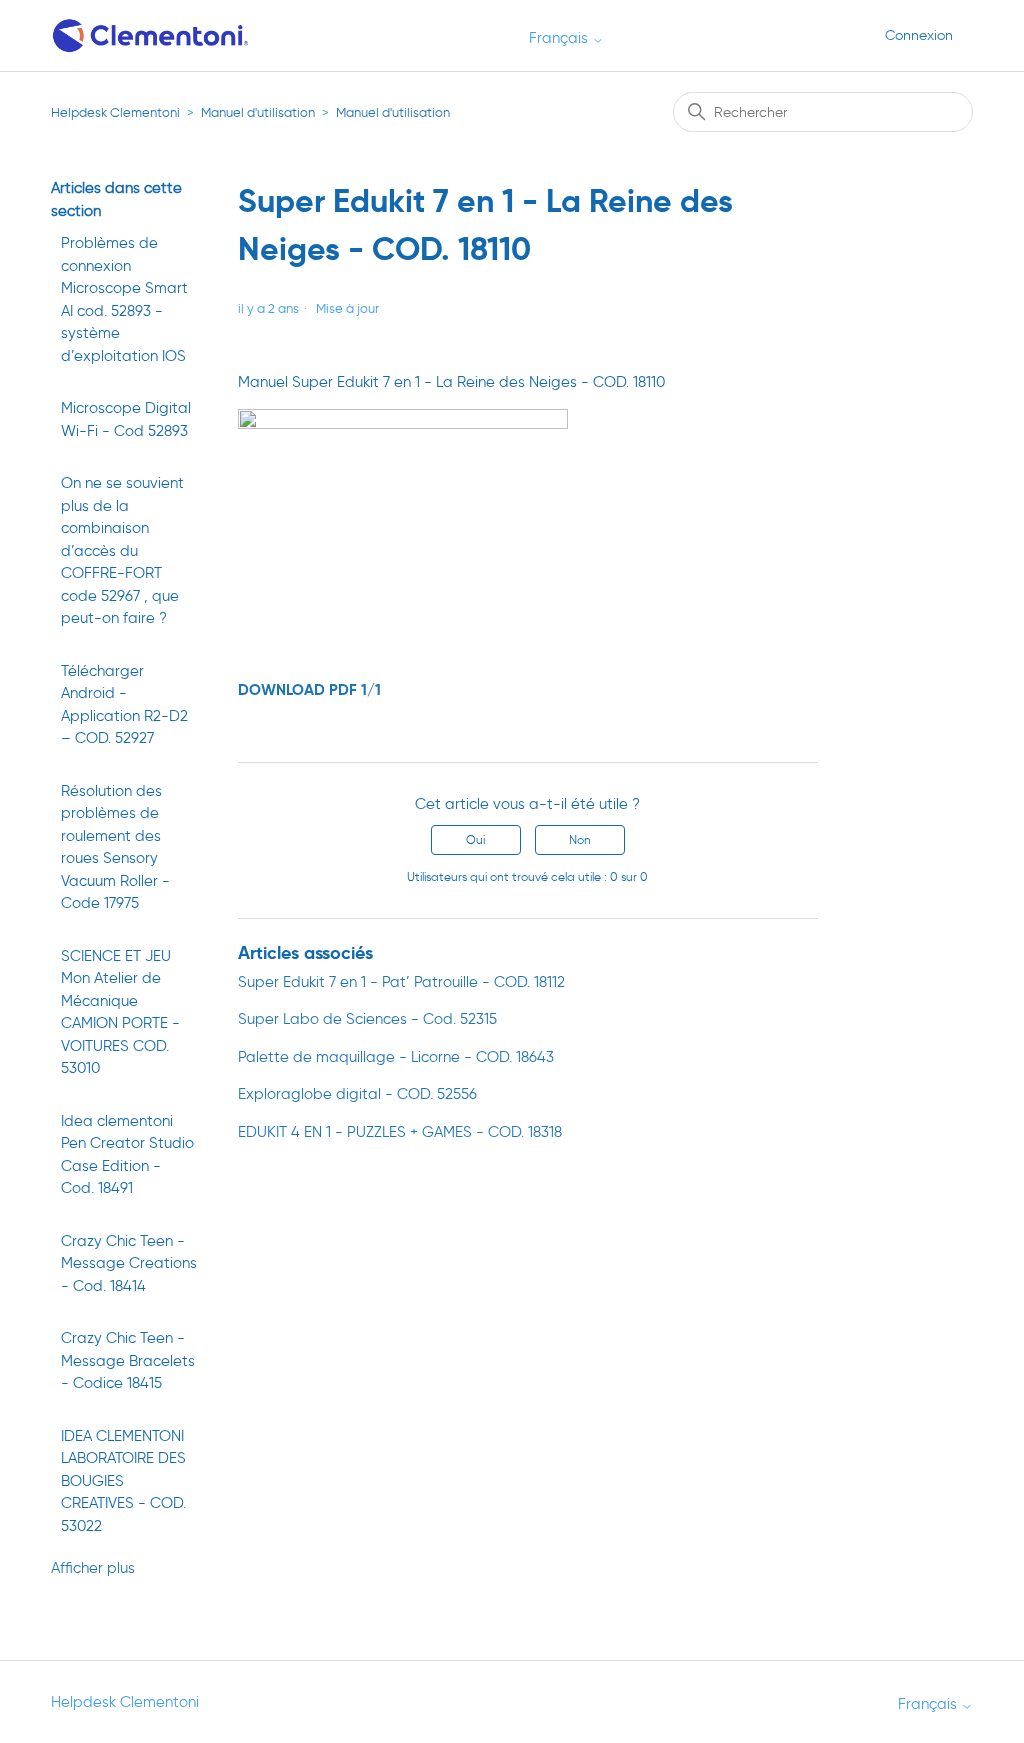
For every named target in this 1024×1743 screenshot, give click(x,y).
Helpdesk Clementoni (115, 112)
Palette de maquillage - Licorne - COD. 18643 (396, 1057)
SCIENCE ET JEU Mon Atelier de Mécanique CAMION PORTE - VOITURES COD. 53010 (120, 1012)
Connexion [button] (919, 35)
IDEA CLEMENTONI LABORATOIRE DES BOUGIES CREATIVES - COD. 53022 (123, 1481)
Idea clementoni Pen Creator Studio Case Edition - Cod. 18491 (127, 1155)
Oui (475, 839)
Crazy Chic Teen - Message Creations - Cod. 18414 (129, 1263)
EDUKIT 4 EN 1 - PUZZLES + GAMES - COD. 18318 (400, 1132)
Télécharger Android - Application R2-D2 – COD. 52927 (124, 705)
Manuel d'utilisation (258, 112)
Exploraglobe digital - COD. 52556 (357, 1094)
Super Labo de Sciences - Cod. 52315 (367, 1019)
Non (580, 839)
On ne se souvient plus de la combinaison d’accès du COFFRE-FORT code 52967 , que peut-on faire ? (122, 550)
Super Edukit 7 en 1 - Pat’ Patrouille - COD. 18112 (401, 982)
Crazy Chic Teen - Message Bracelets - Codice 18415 (128, 1360)
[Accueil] (151, 35)
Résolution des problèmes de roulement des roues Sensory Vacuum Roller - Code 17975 (115, 847)
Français (560, 38)
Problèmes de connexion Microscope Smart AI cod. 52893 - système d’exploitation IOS (124, 299)
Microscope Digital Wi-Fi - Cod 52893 (126, 419)
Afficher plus (93, 1568)
